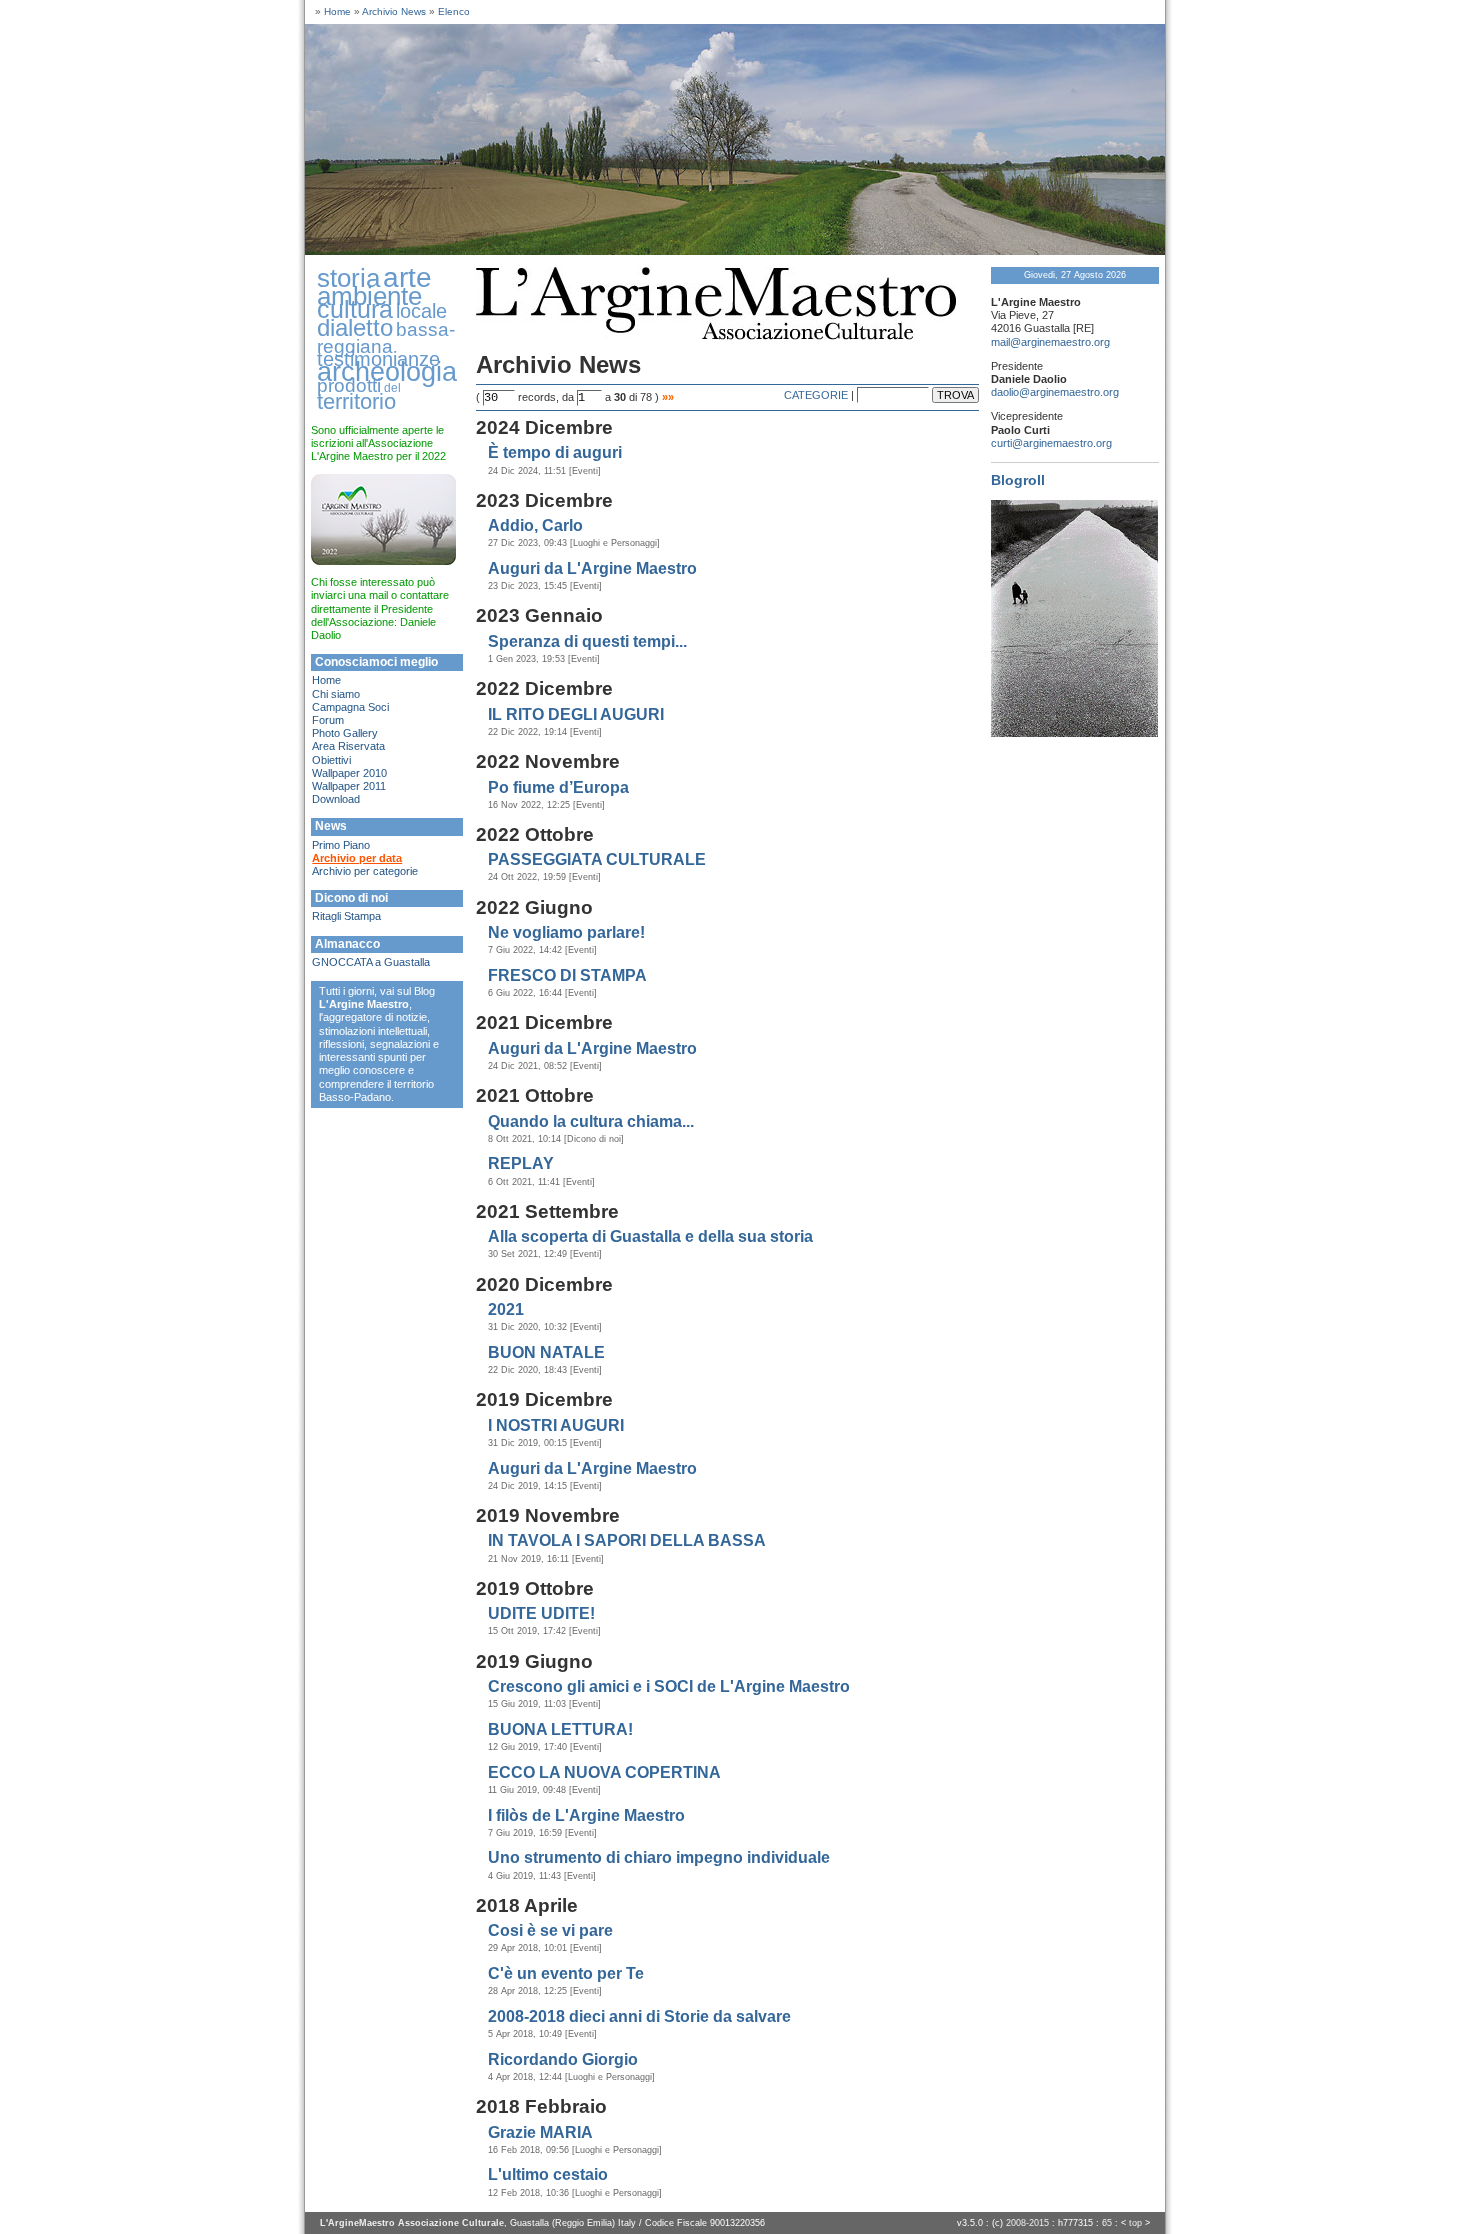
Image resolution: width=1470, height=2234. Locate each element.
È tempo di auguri (555, 452)
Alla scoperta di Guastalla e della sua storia (650, 1236)
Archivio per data (357, 858)
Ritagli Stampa (346, 916)
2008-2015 (1027, 2223)
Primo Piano (341, 845)
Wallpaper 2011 (349, 786)
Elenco (454, 11)
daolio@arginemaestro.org (1055, 392)
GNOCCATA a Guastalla (371, 962)
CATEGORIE (816, 395)
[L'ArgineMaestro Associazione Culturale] (735, 251)
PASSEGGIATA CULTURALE (597, 859)
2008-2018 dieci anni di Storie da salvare (639, 2016)
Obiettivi (331, 760)
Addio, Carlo (535, 525)
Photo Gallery (345, 733)
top (1135, 2223)
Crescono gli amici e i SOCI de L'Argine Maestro (669, 1686)
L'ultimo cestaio (548, 2174)
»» (668, 397)
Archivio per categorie (365, 871)
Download (336, 799)
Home (337, 11)
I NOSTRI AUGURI (556, 1425)
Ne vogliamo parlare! (566, 932)
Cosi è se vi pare (550, 1930)
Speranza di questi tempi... (587, 641)
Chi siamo (336, 694)
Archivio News (394, 11)
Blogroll (1018, 480)
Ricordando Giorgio (563, 2059)
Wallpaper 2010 (349, 773)
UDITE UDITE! (541, 1613)
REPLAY (521, 1163)
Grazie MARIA (540, 2132)
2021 (506, 1309)
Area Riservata (348, 746)
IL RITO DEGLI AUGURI (576, 714)
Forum (328, 720)
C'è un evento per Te (566, 1973)
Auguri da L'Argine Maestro (592, 568)
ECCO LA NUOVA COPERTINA (604, 1772)
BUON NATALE (546, 1352)
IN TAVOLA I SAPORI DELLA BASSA (627, 1540)
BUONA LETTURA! (560, 1729)
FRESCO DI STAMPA (567, 975)
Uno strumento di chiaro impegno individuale (659, 1857)
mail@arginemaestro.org (1050, 342)
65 (1107, 2223)
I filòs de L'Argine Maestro (586, 1815)
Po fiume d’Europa (558, 787)
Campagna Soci (350, 707)
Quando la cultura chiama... (591, 1121)
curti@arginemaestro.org (1051, 443)
